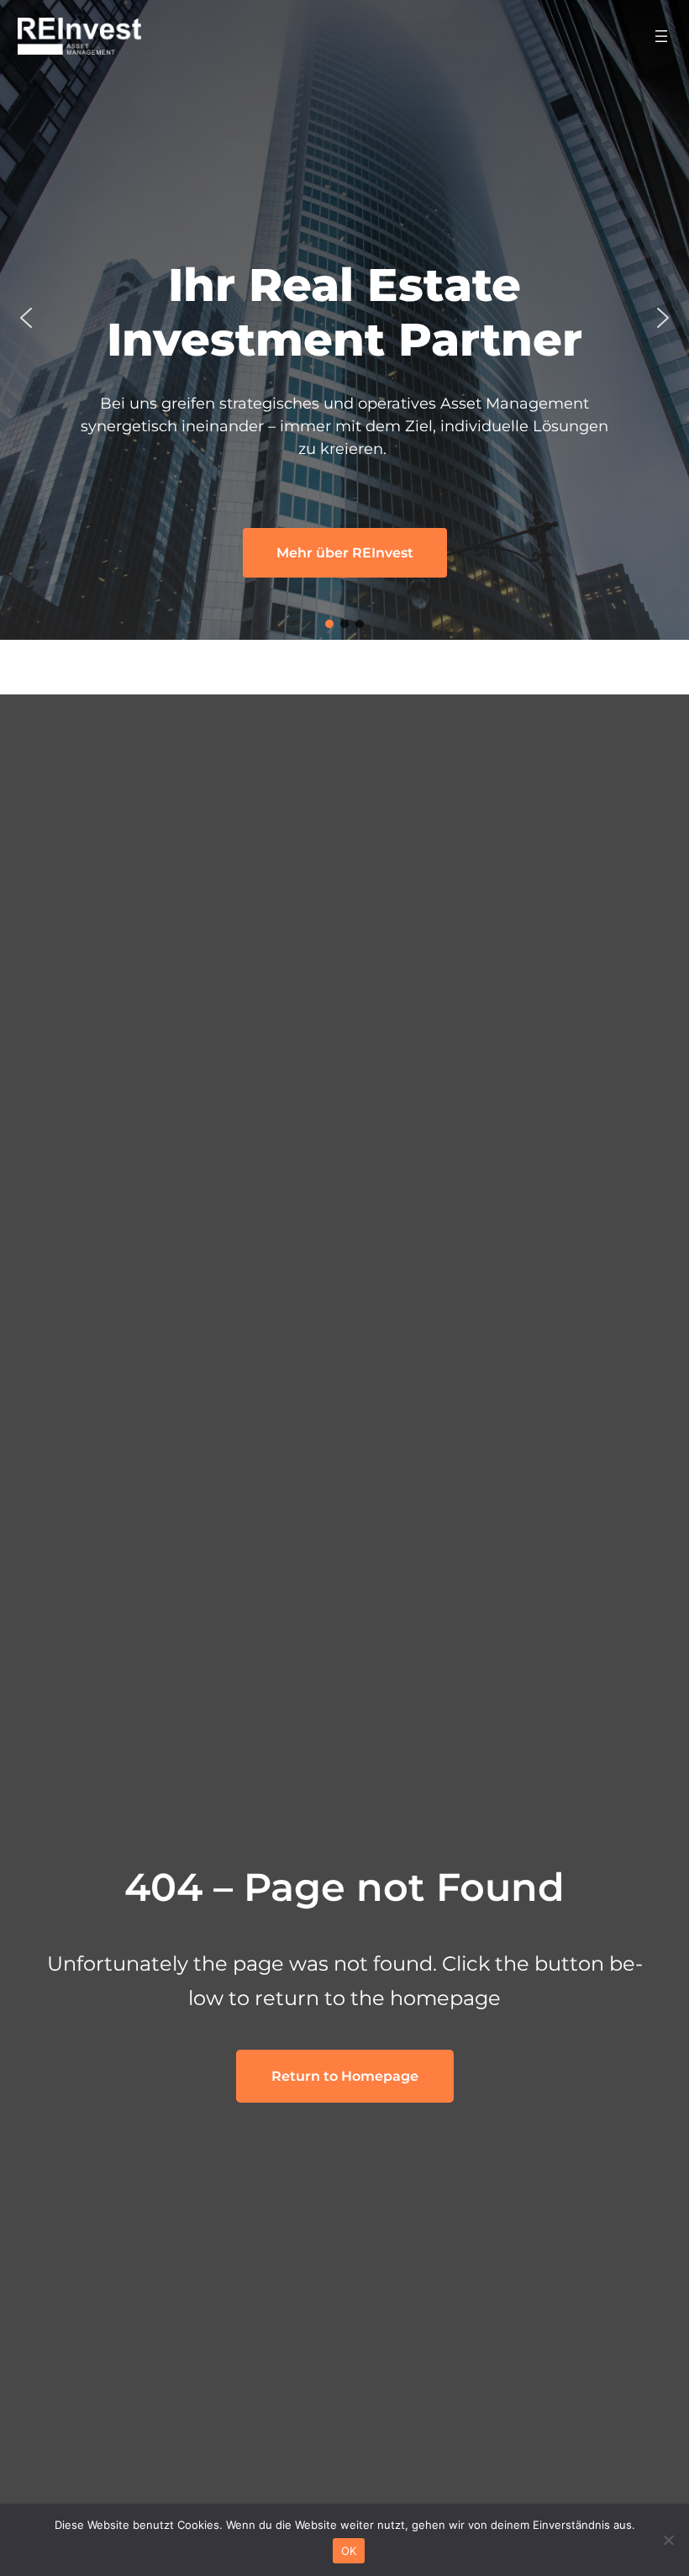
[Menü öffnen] (661, 36)
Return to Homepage (345, 2076)
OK (349, 2551)
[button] (26, 318)
